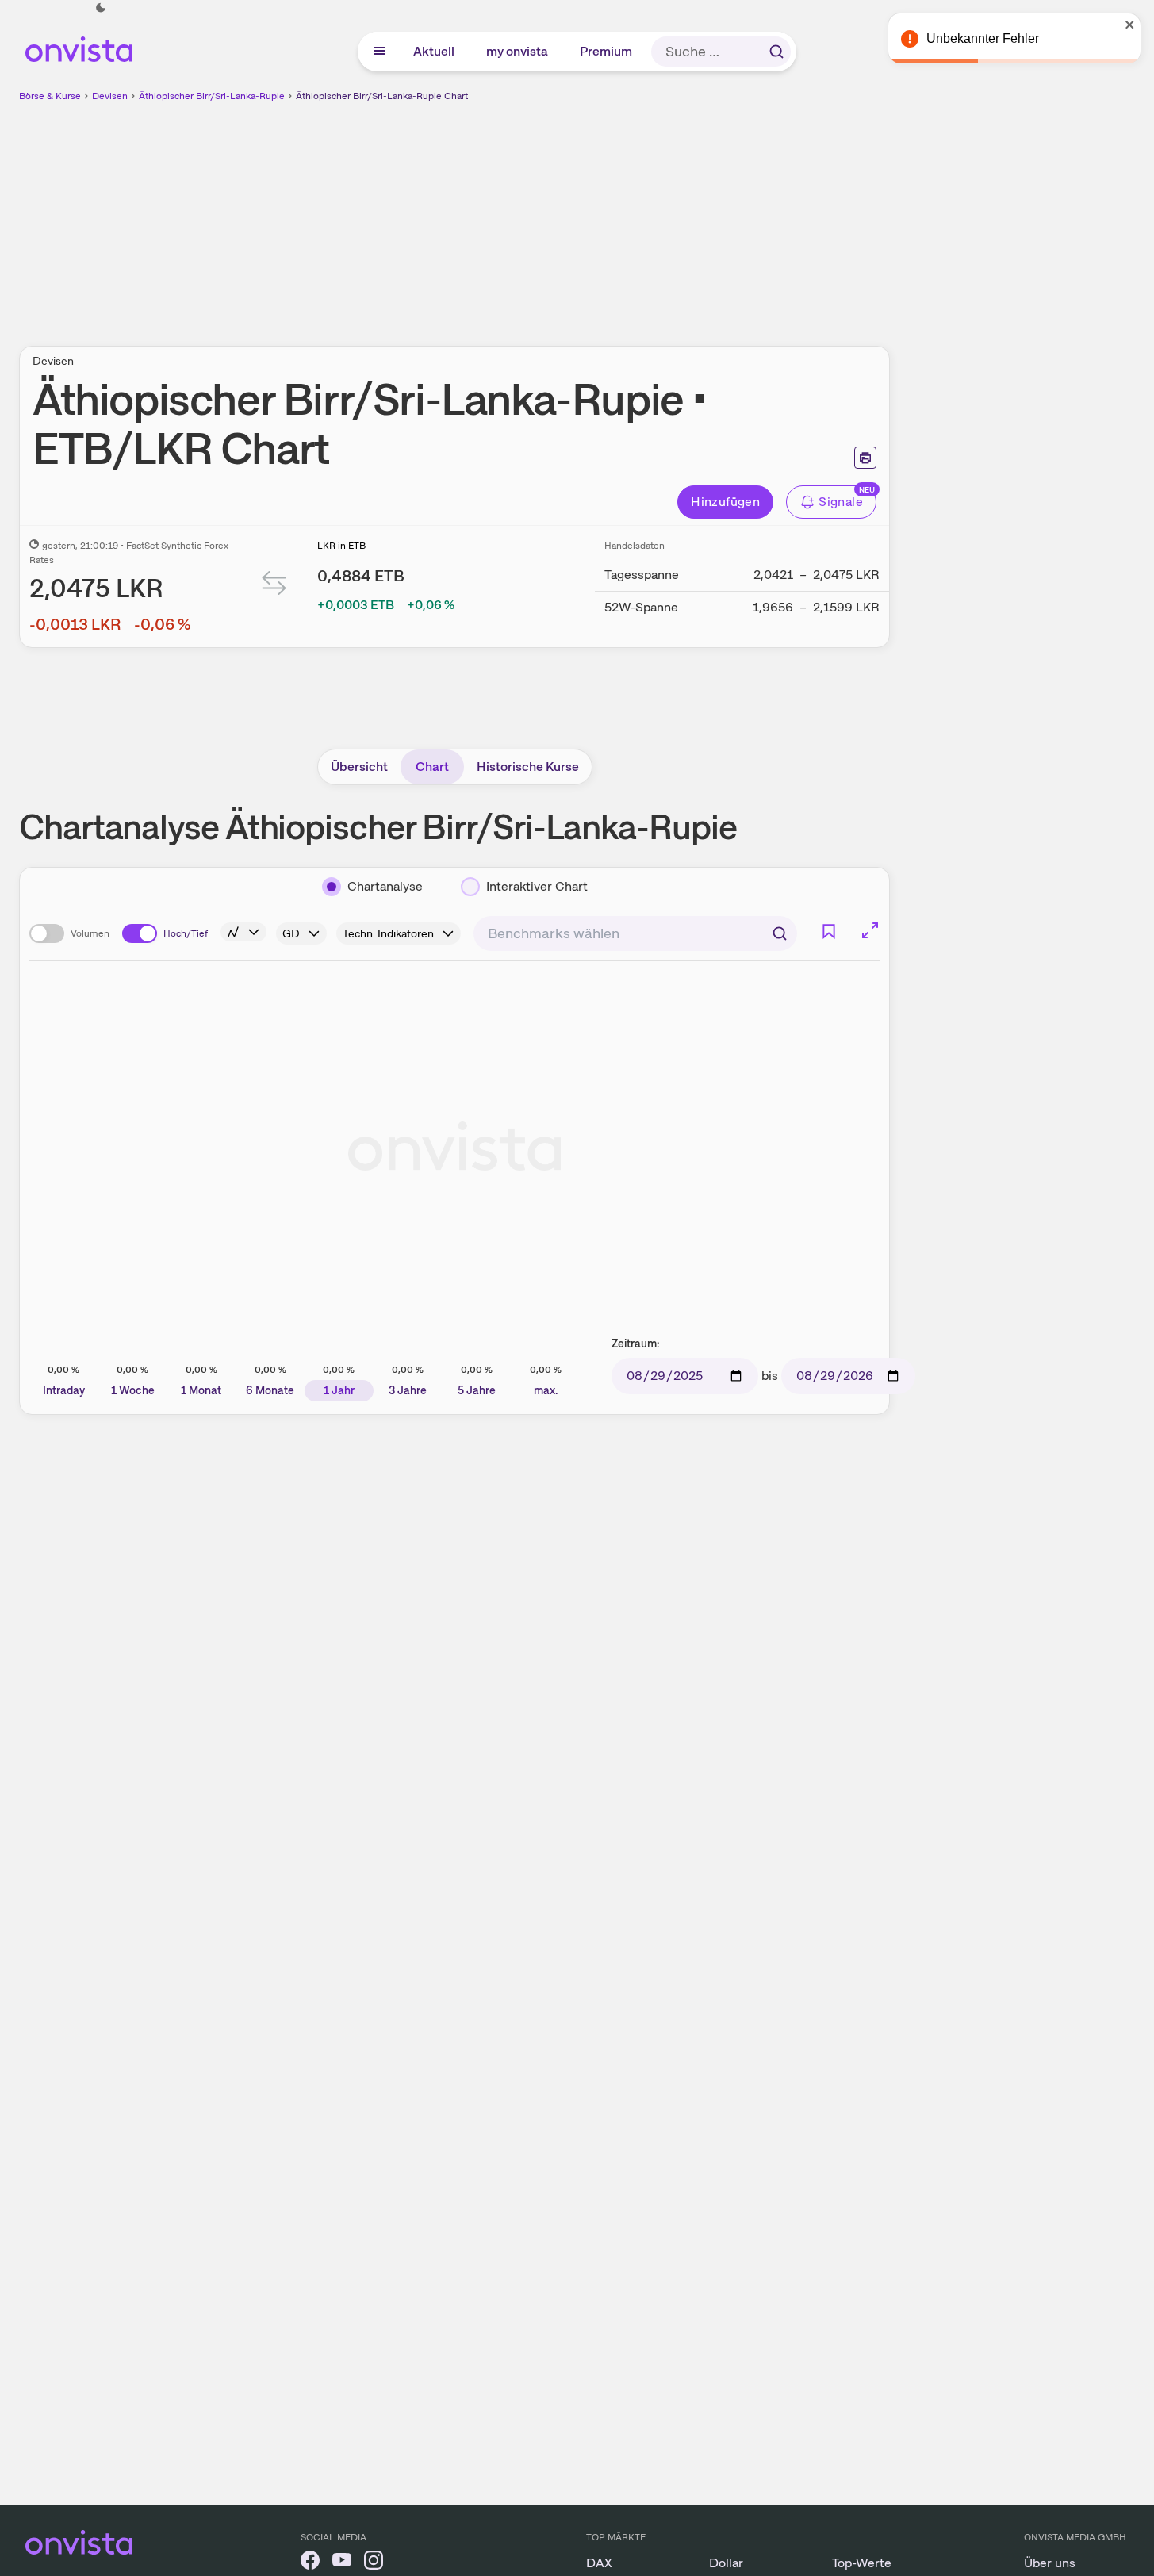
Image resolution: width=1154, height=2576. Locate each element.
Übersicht (359, 767)
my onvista (518, 51)
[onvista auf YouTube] (342, 2563)
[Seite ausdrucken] (865, 458)
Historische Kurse (528, 767)
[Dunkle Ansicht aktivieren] (101, 8)
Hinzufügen (725, 502)
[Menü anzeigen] (379, 52)
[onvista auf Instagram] (374, 2563)
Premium (607, 51)
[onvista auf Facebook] (310, 2563)
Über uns (1050, 2563)
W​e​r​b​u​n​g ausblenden (592, 215)
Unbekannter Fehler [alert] (983, 38)
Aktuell (435, 51)
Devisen (110, 96)
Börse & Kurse (50, 96)
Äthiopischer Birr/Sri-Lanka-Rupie (212, 96)
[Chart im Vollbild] (870, 930)
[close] (1130, 25)
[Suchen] (776, 52)
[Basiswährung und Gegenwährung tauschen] (274, 586)
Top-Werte (862, 2563)
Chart (432, 767)
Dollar (726, 2563)
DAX (599, 2563)
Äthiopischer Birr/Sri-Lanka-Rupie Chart (382, 96)
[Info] (243, 932)
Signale (841, 502)
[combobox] (635, 933)
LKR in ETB (341, 546)
